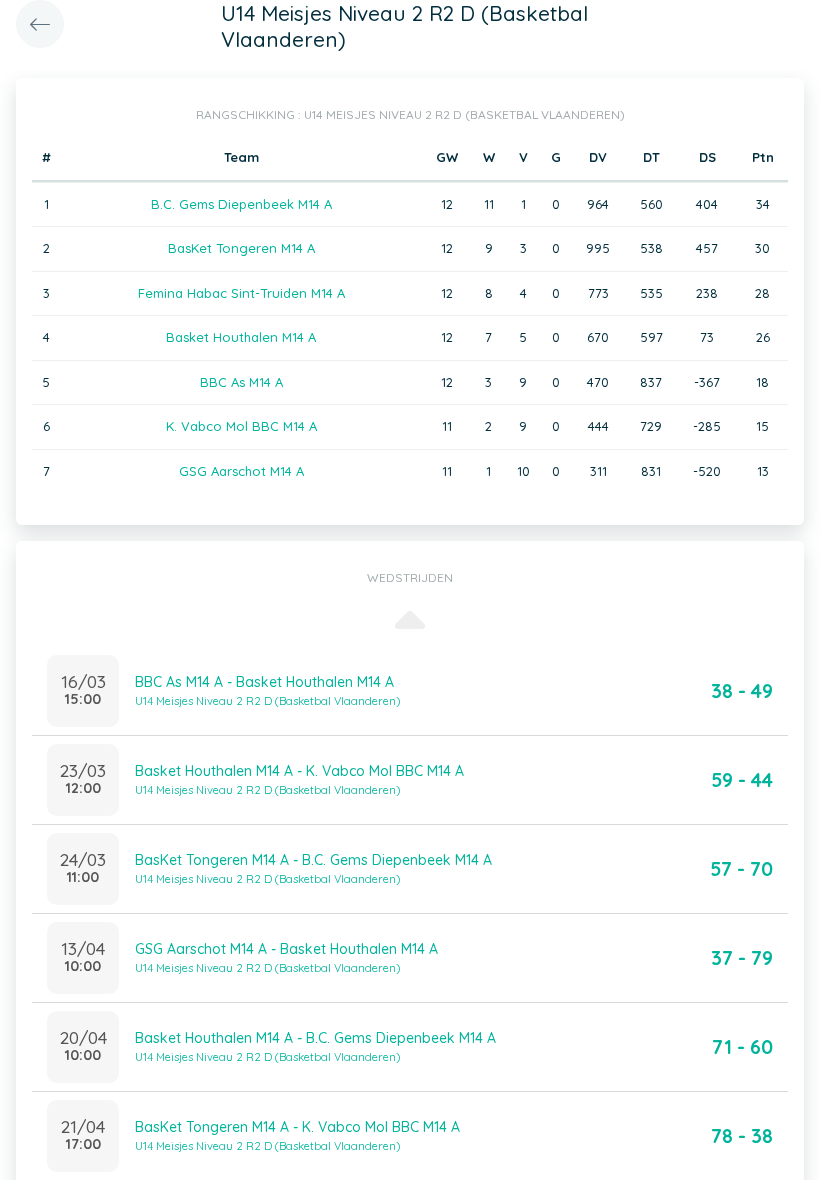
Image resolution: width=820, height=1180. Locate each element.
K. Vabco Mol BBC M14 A (241, 426)
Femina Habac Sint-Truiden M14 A (241, 293)
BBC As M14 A (241, 382)
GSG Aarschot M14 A (241, 471)
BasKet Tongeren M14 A (241, 248)
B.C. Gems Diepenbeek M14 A (241, 204)
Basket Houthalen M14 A (241, 337)
